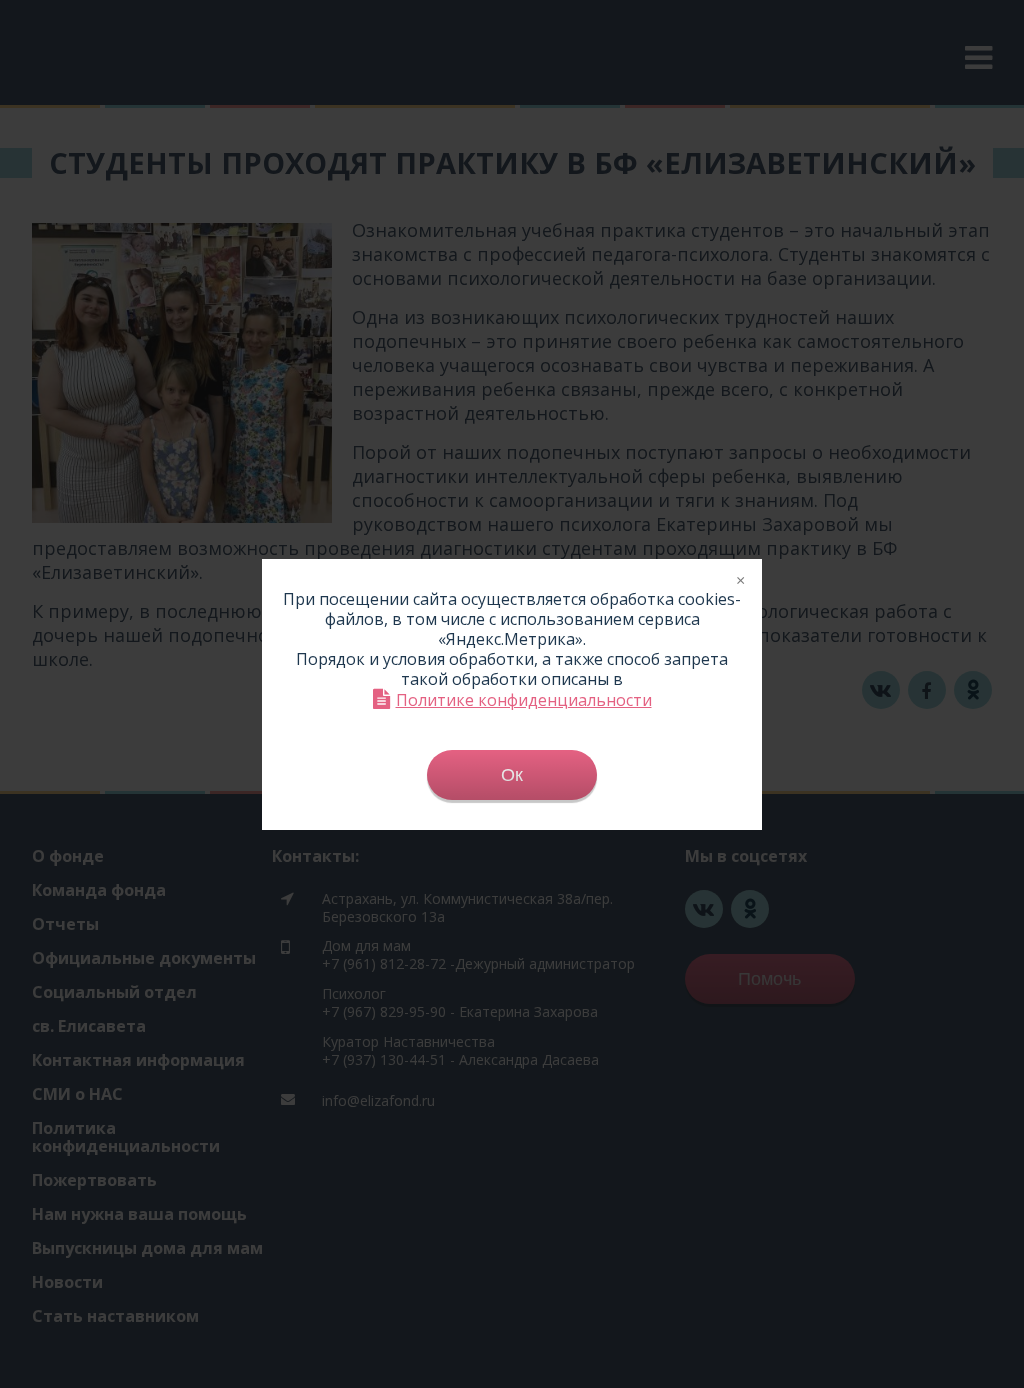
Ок (512, 775)
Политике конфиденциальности (524, 699)
